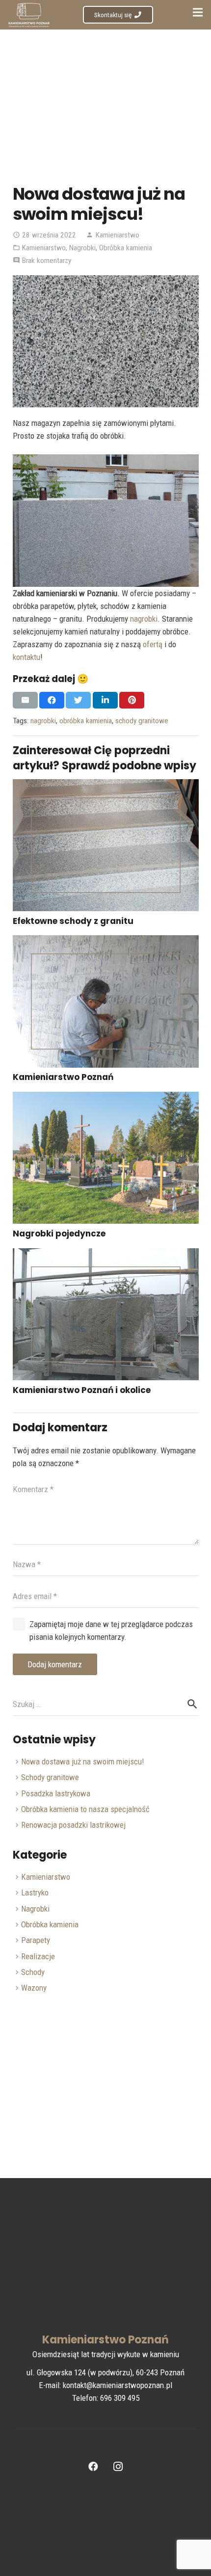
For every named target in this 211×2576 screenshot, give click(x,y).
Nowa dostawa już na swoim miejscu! (83, 1761)
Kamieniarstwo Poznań (63, 1077)
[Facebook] (93, 2467)
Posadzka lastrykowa (56, 1793)
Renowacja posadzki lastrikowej (73, 1825)
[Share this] (52, 700)
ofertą (153, 644)
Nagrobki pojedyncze (59, 1234)
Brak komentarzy (47, 261)
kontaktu (26, 657)
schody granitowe (142, 721)
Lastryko (35, 1893)
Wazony (34, 1988)
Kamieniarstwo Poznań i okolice (82, 1390)
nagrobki (144, 619)
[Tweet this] (78, 700)
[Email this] (25, 700)
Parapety (36, 1940)
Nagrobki (82, 248)
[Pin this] (132, 700)
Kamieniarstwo (118, 235)
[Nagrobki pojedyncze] (106, 1158)
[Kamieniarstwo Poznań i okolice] (106, 1314)
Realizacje (38, 1956)
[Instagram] (118, 2467)
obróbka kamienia (86, 721)
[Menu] (198, 12)
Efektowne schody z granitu (73, 921)
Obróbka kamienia (126, 248)
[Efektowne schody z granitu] (106, 845)
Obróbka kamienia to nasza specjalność (85, 1809)
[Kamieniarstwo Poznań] (106, 1001)
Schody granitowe (50, 1777)
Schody (33, 1972)
